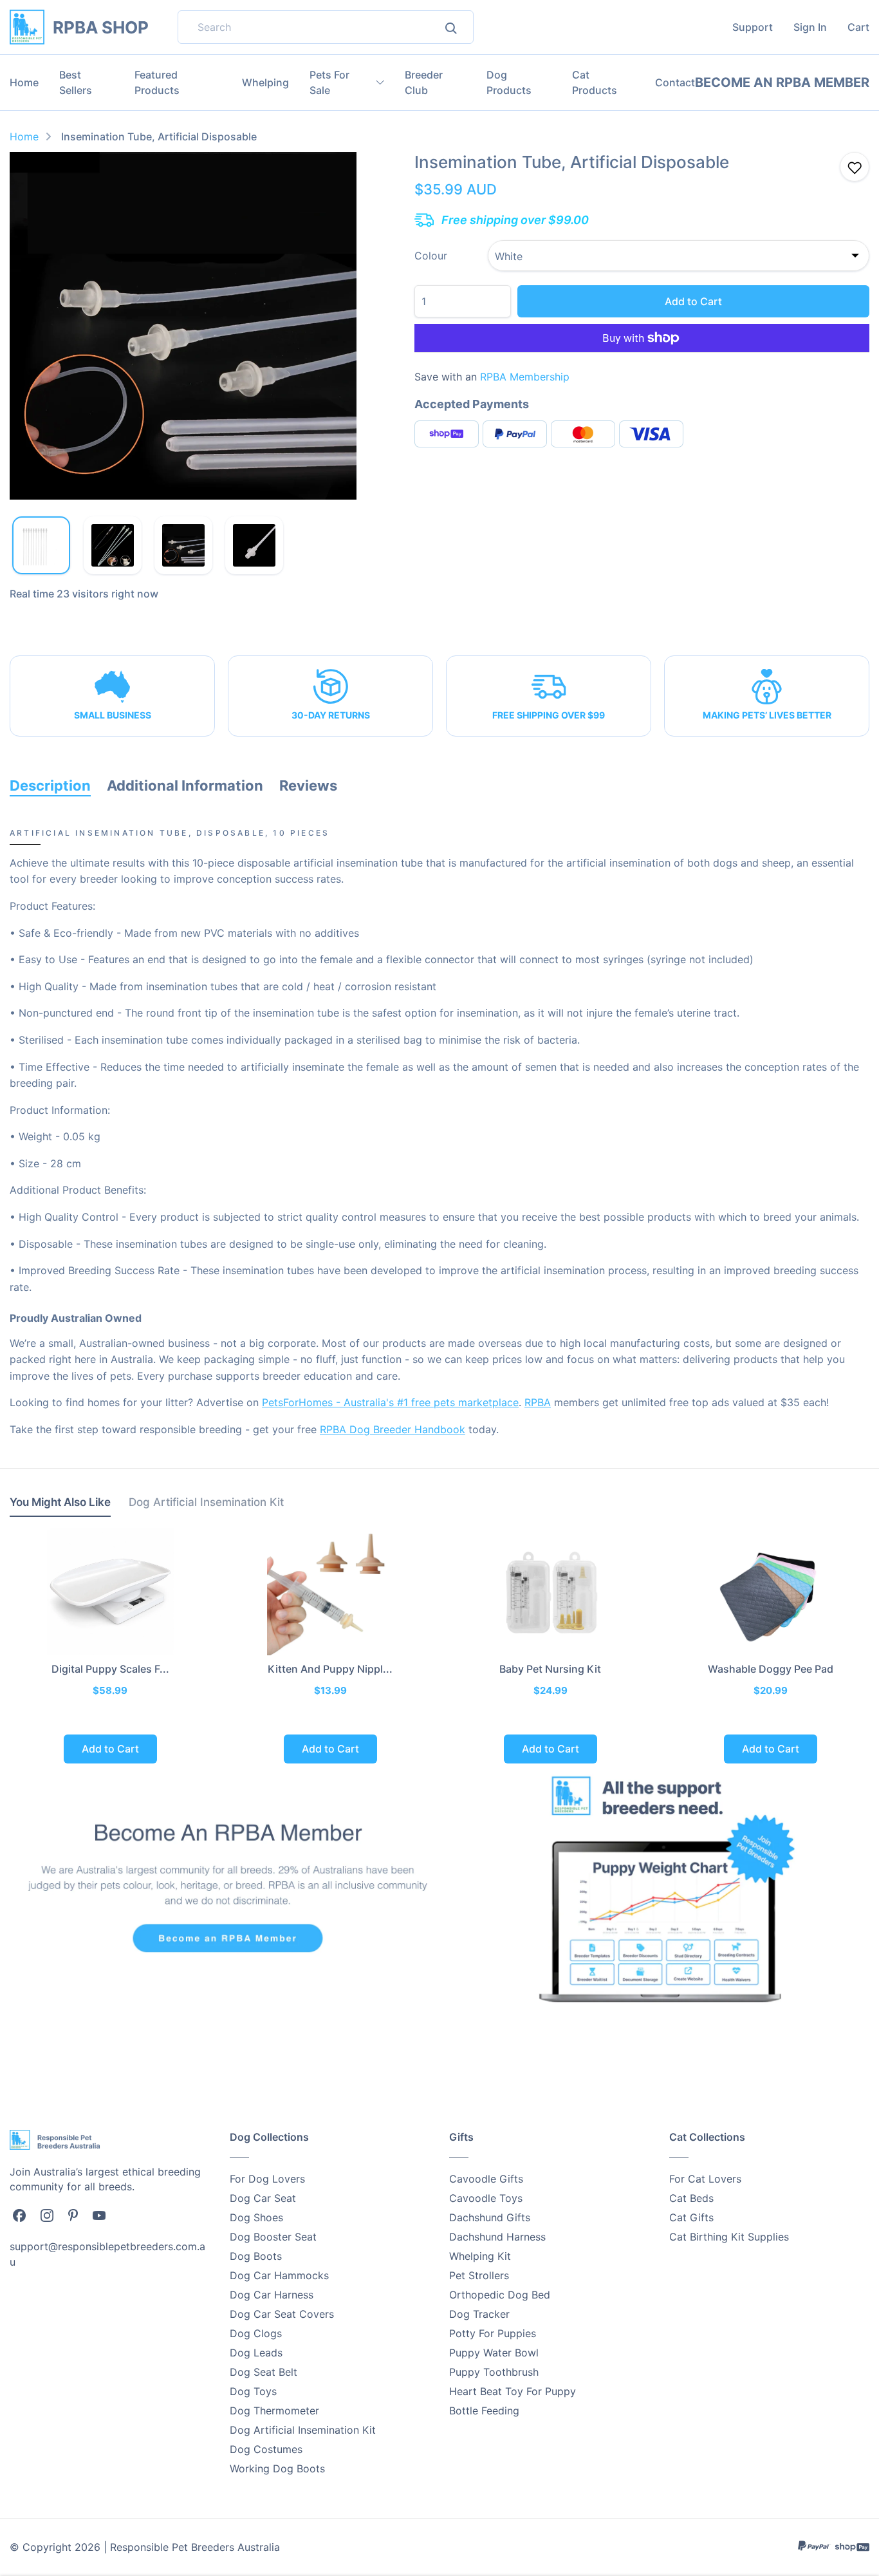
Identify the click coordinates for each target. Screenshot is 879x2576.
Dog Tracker (479, 2314)
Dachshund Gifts (490, 2217)
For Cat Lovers (705, 2179)
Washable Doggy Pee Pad (771, 1669)
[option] (183, 326)
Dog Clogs (256, 2333)
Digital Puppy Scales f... (110, 1669)
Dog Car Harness (272, 2295)
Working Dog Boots (277, 2468)
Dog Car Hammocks (279, 2275)
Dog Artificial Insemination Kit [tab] (206, 1502)
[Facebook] (19, 2214)
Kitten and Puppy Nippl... (330, 1669)
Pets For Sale (329, 82)
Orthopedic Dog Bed (500, 2295)
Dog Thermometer (274, 2411)
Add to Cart (693, 301)
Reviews (308, 785)
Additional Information (185, 785)
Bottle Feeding (484, 2411)
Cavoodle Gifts (486, 2179)
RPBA (538, 1402)
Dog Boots (256, 2256)
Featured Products (157, 82)
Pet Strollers (479, 2275)
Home (24, 82)
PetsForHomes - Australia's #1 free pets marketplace (390, 1402)
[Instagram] (47, 2214)
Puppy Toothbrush (494, 2372)
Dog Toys (253, 2391)
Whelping (265, 82)
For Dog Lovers (267, 2179)
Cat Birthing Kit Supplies (729, 2237)
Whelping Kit (480, 2256)
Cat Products (595, 82)
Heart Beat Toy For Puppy (513, 2391)
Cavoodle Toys (486, 2198)
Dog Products (509, 82)
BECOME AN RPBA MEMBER (782, 82)
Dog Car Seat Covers (282, 2314)
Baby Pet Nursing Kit (550, 1669)
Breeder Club (424, 82)
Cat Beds (691, 2198)
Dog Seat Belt (264, 2372)
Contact (675, 82)
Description (50, 785)
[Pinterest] (73, 2214)
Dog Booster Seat (273, 2237)
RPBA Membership (525, 377)
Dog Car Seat (263, 2198)
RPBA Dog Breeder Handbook (393, 1429)
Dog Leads (256, 2353)
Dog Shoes (256, 2217)
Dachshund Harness (497, 2237)
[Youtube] (99, 2214)
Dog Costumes (266, 2449)
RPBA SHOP (101, 27)
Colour (431, 256)
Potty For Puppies (493, 2333)
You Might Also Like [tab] (60, 1502)
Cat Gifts (691, 2217)
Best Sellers (76, 82)
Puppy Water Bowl (494, 2353)
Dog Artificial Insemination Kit (303, 2430)
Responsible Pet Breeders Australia (195, 2547)
